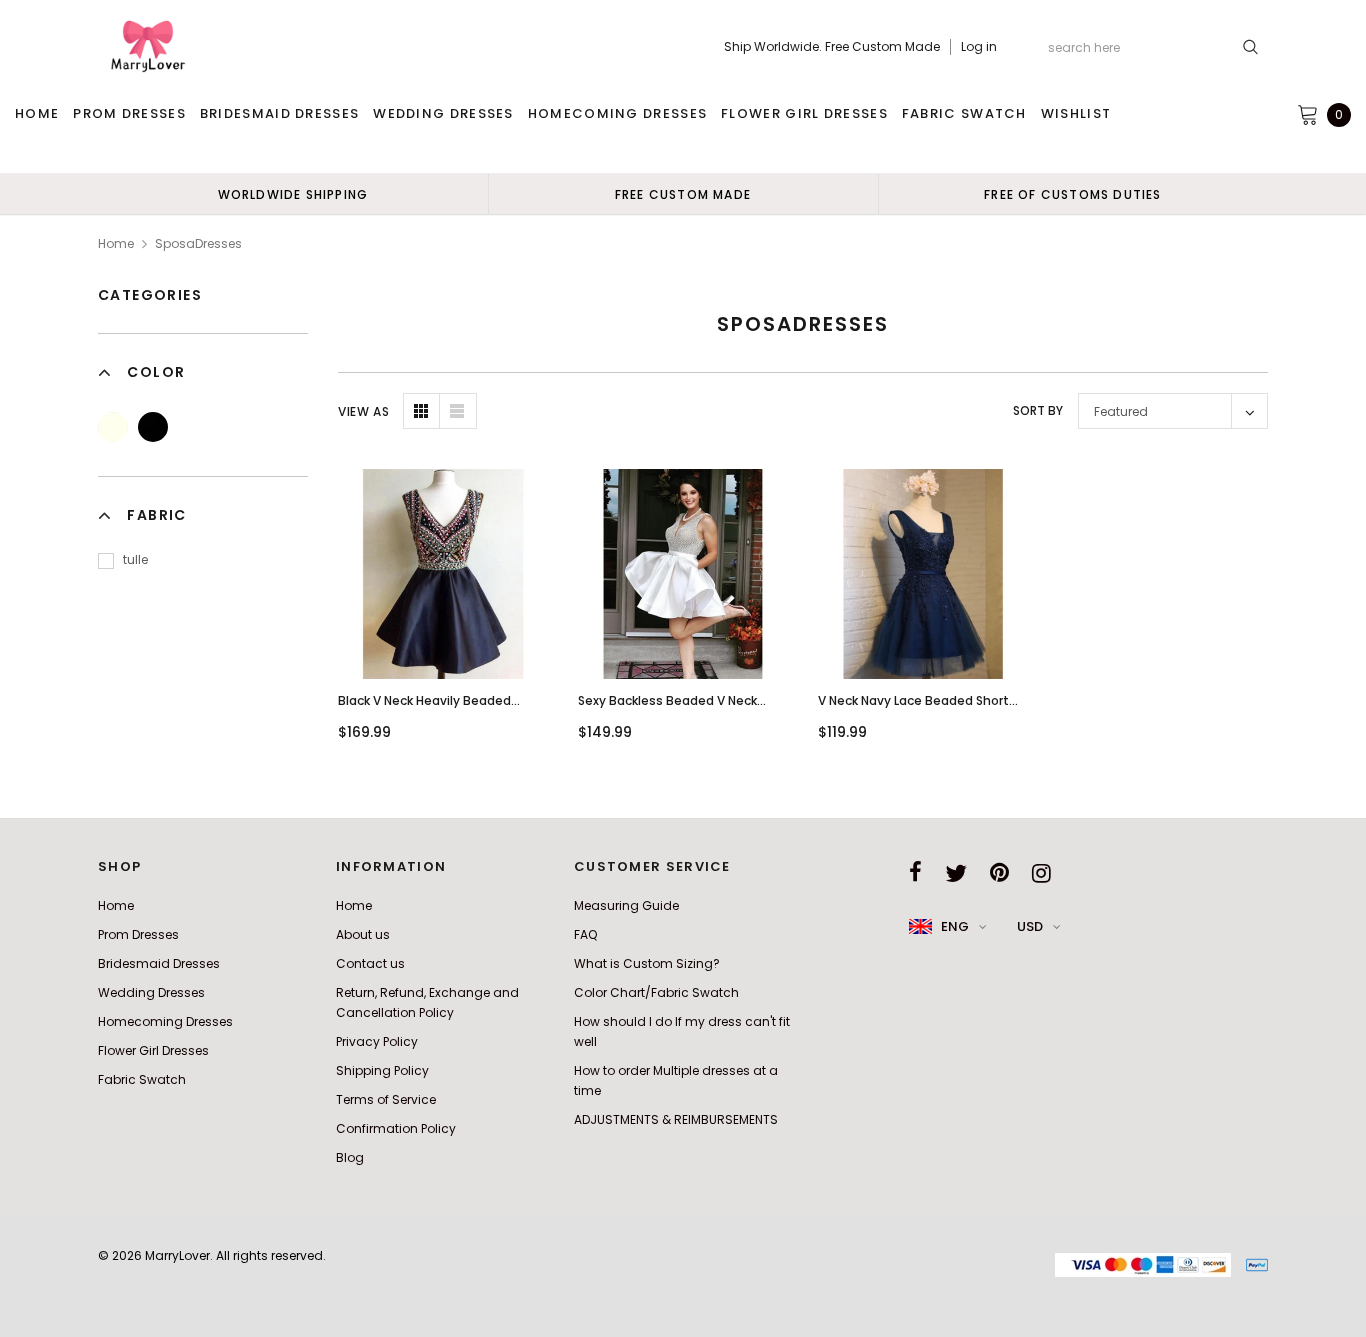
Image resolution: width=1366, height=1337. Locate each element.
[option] (293, 194)
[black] (153, 427)
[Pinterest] (999, 873)
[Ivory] (113, 427)
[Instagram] (1041, 873)
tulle (135, 559)
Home (116, 243)
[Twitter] (956, 873)
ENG (955, 926)
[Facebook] (915, 873)
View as (363, 411)
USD (1030, 926)
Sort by (1038, 410)
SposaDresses (198, 243)
